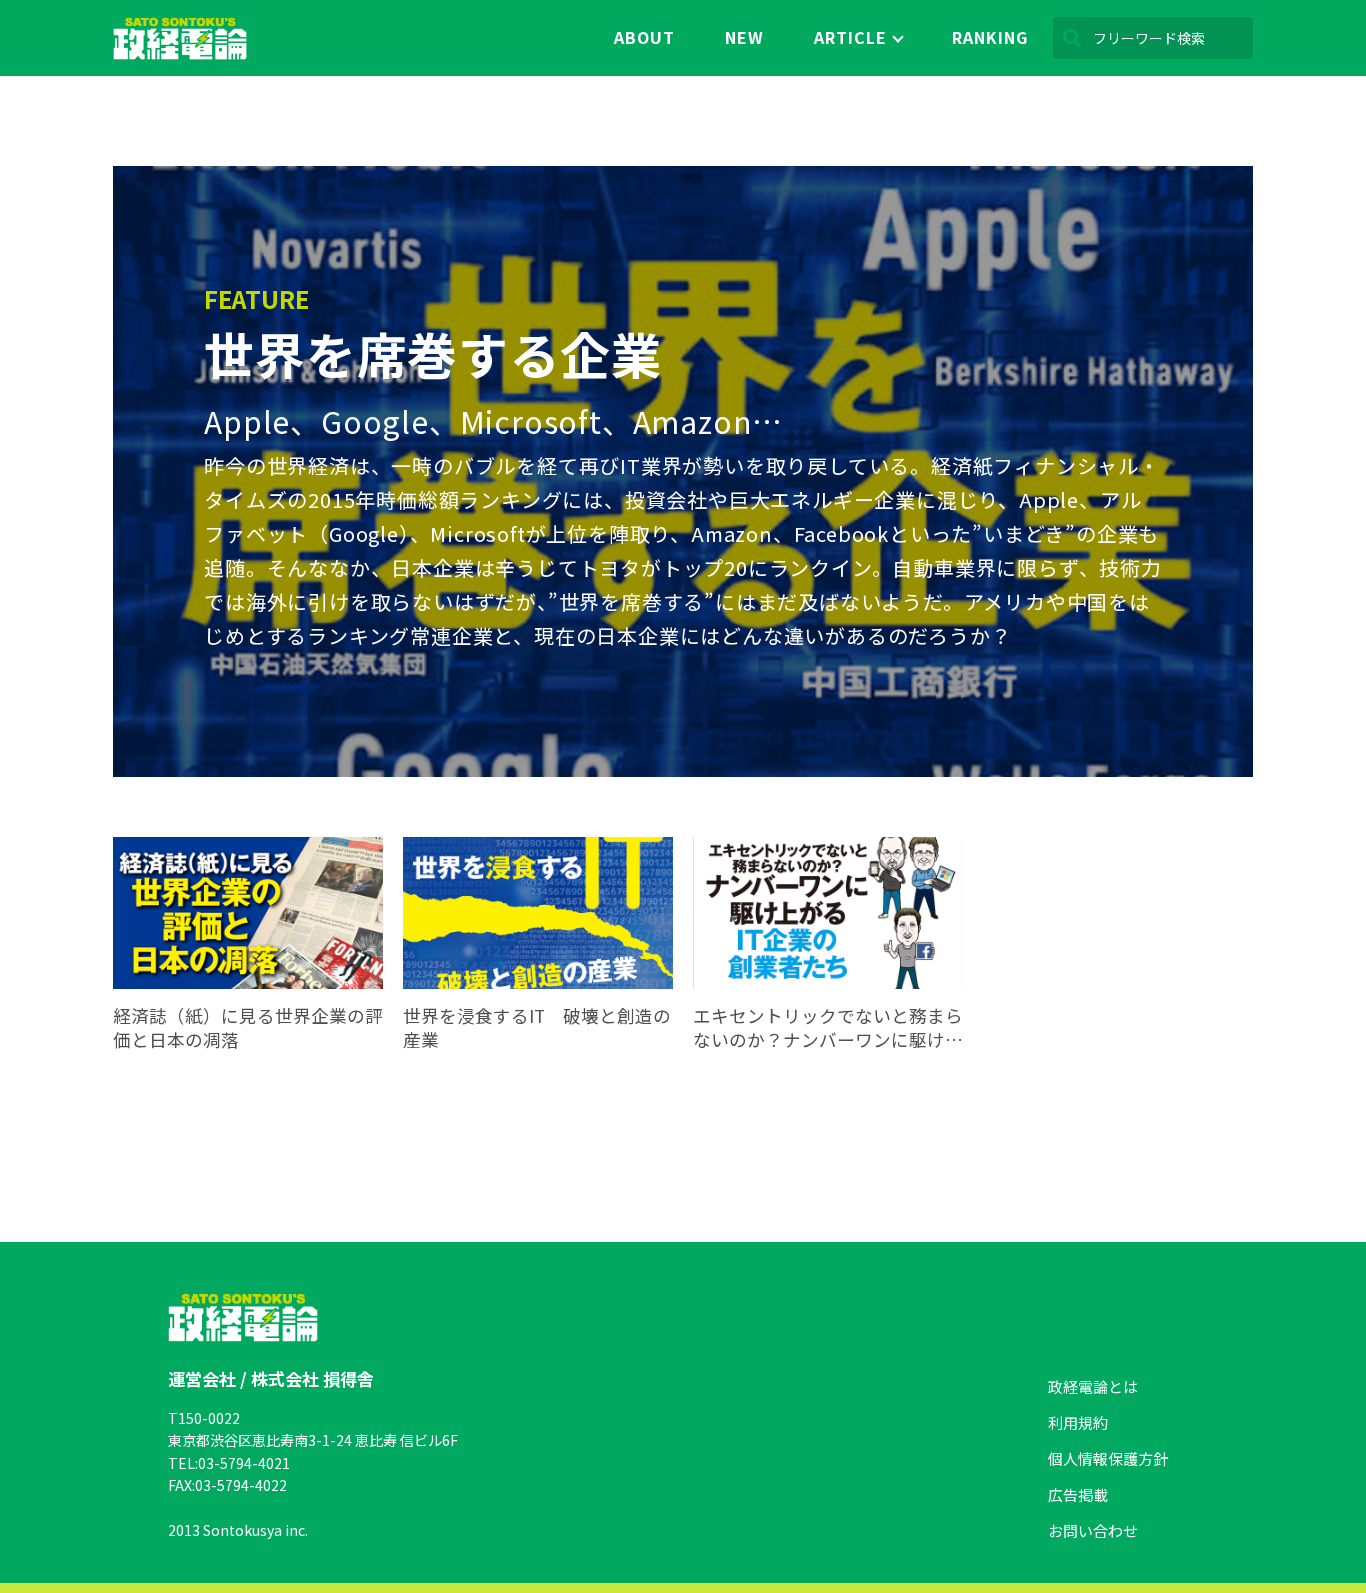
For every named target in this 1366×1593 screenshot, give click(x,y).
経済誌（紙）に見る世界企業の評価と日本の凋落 (248, 1028)
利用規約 (1078, 1422)
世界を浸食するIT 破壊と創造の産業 (537, 1028)
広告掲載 (1078, 1494)
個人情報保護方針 (1108, 1458)
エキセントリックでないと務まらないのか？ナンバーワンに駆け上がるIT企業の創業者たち (828, 1028)
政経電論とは (1093, 1386)
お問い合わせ (1093, 1530)
